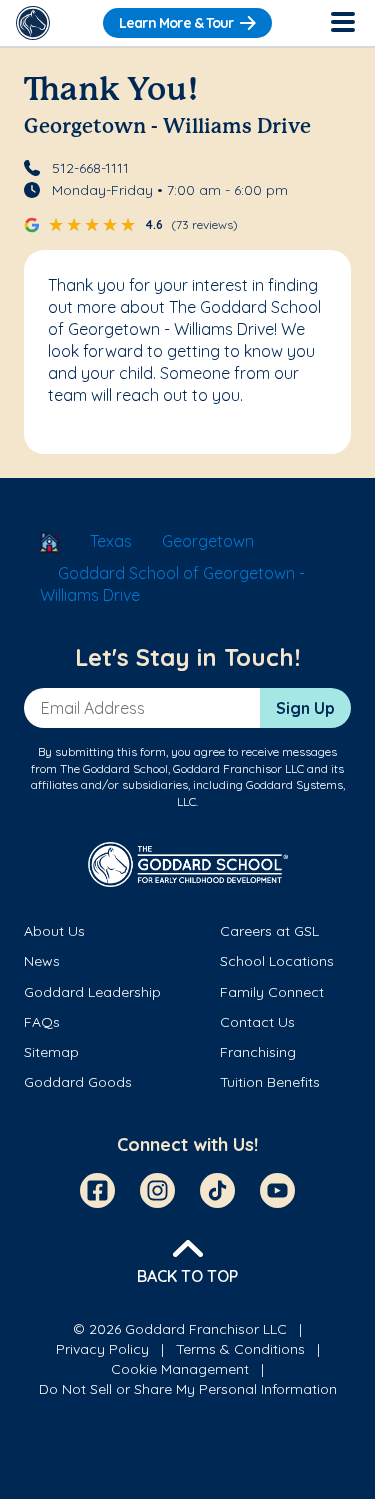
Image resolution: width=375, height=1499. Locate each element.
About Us (54, 931)
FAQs (42, 1022)
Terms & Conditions (240, 1349)
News (42, 961)
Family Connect (272, 992)
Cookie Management (180, 1369)
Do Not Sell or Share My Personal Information (188, 1389)
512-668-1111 (90, 168)
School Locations (277, 961)
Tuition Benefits (270, 1082)
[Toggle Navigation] (342, 23)
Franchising (258, 1052)
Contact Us (257, 1022)
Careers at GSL (269, 931)
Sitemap (51, 1052)
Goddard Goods (78, 1082)
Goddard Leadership (92, 992)
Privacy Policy (102, 1349)
